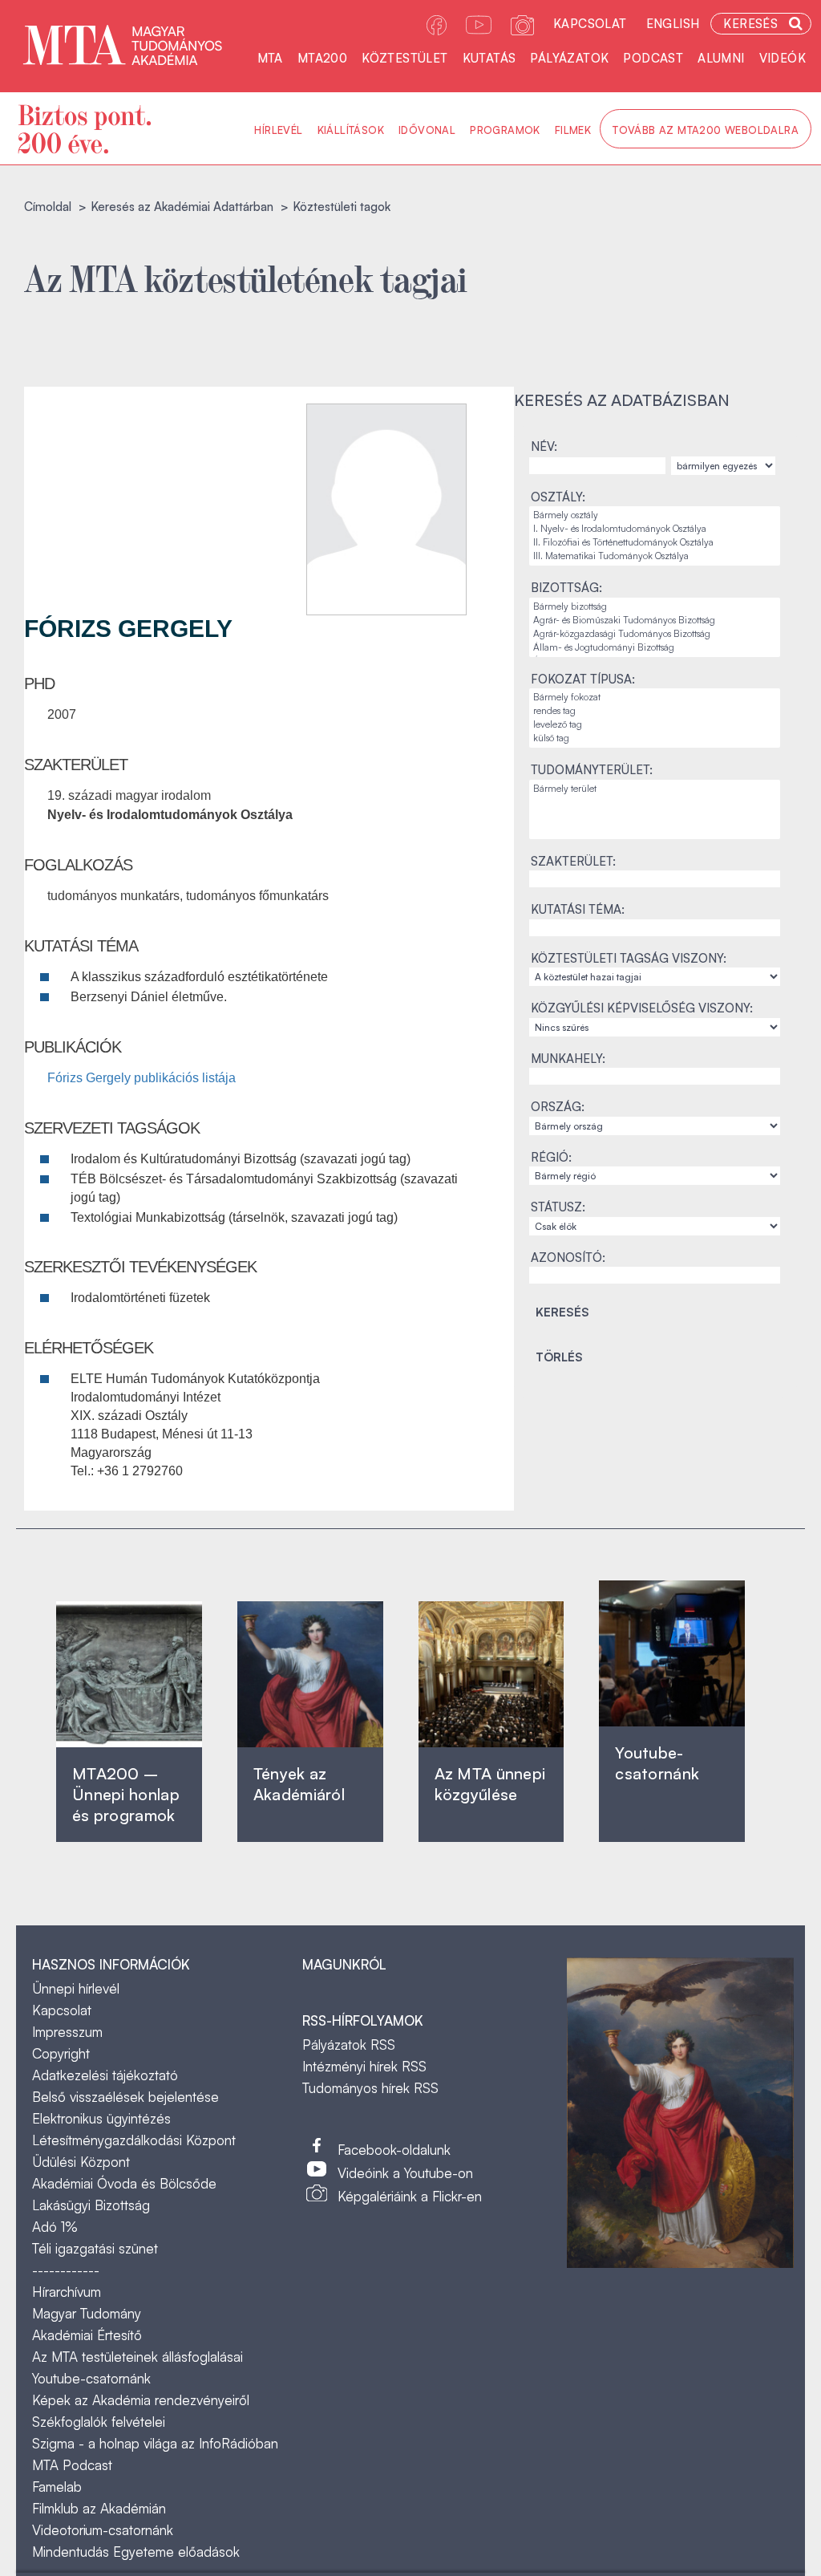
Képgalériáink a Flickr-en (410, 2196)
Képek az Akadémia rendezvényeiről (141, 2400)
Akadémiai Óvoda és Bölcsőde (124, 2183)
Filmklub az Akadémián (99, 2508)
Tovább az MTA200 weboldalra (706, 130)
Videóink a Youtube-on (405, 2173)
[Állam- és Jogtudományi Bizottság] (655, 648)
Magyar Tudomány (87, 2313)
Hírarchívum (67, 2292)
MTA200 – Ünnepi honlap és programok (126, 1794)
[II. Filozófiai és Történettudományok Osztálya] (655, 543)
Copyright (61, 2053)
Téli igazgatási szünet (95, 2248)
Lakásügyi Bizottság (91, 2205)
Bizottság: (566, 588)
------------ (66, 2270)
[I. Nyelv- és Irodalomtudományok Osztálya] (655, 529)
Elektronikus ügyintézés (101, 2118)
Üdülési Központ (81, 2162)
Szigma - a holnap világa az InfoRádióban (155, 2443)
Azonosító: (568, 1258)
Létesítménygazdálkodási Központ (134, 2140)
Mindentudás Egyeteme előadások (136, 2552)
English (673, 24)
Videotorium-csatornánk (103, 2530)
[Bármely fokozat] (655, 698)
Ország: (558, 1107)
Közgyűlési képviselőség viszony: (642, 1008)
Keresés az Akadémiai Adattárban (182, 207)
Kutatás (489, 58)
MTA (270, 58)
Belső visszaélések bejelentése (125, 2097)
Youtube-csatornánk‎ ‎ (657, 1763)
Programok (505, 130)
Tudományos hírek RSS (370, 2088)
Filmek (573, 130)
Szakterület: (573, 861)
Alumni (721, 58)
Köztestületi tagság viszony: (629, 958)
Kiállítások (351, 130)
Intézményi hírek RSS (364, 2066)
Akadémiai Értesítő (87, 2335)
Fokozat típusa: (583, 679)
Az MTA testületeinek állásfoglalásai (138, 2357)
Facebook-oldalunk (394, 2150)
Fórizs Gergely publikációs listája (142, 1078)
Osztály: (558, 497)
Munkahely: (568, 1059)
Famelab (57, 2487)
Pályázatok (569, 58)
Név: (544, 446)
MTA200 (322, 58)
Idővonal (427, 130)
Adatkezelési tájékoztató (105, 2075)
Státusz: (558, 1207)
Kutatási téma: (578, 909)
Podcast (653, 58)
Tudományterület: (592, 770)
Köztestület (404, 58)
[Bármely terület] (655, 789)
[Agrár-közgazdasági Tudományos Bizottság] (655, 634)
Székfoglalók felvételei (99, 2422)
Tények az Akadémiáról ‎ (299, 1784)
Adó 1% (55, 2227)
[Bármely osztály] (655, 515)
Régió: (551, 1157)
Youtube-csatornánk (91, 2378)
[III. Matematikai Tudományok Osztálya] (655, 556)
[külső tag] (655, 738)
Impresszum (67, 2032)
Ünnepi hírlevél (76, 1988)
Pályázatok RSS (349, 2045)
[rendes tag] (655, 711)
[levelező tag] (655, 725)
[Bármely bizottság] (655, 607)
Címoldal (48, 207)
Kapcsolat (590, 24)
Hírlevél (278, 130)
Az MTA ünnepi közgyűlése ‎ (490, 1784)
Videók (783, 58)
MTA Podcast (72, 2465)
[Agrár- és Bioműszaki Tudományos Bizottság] (655, 621)
